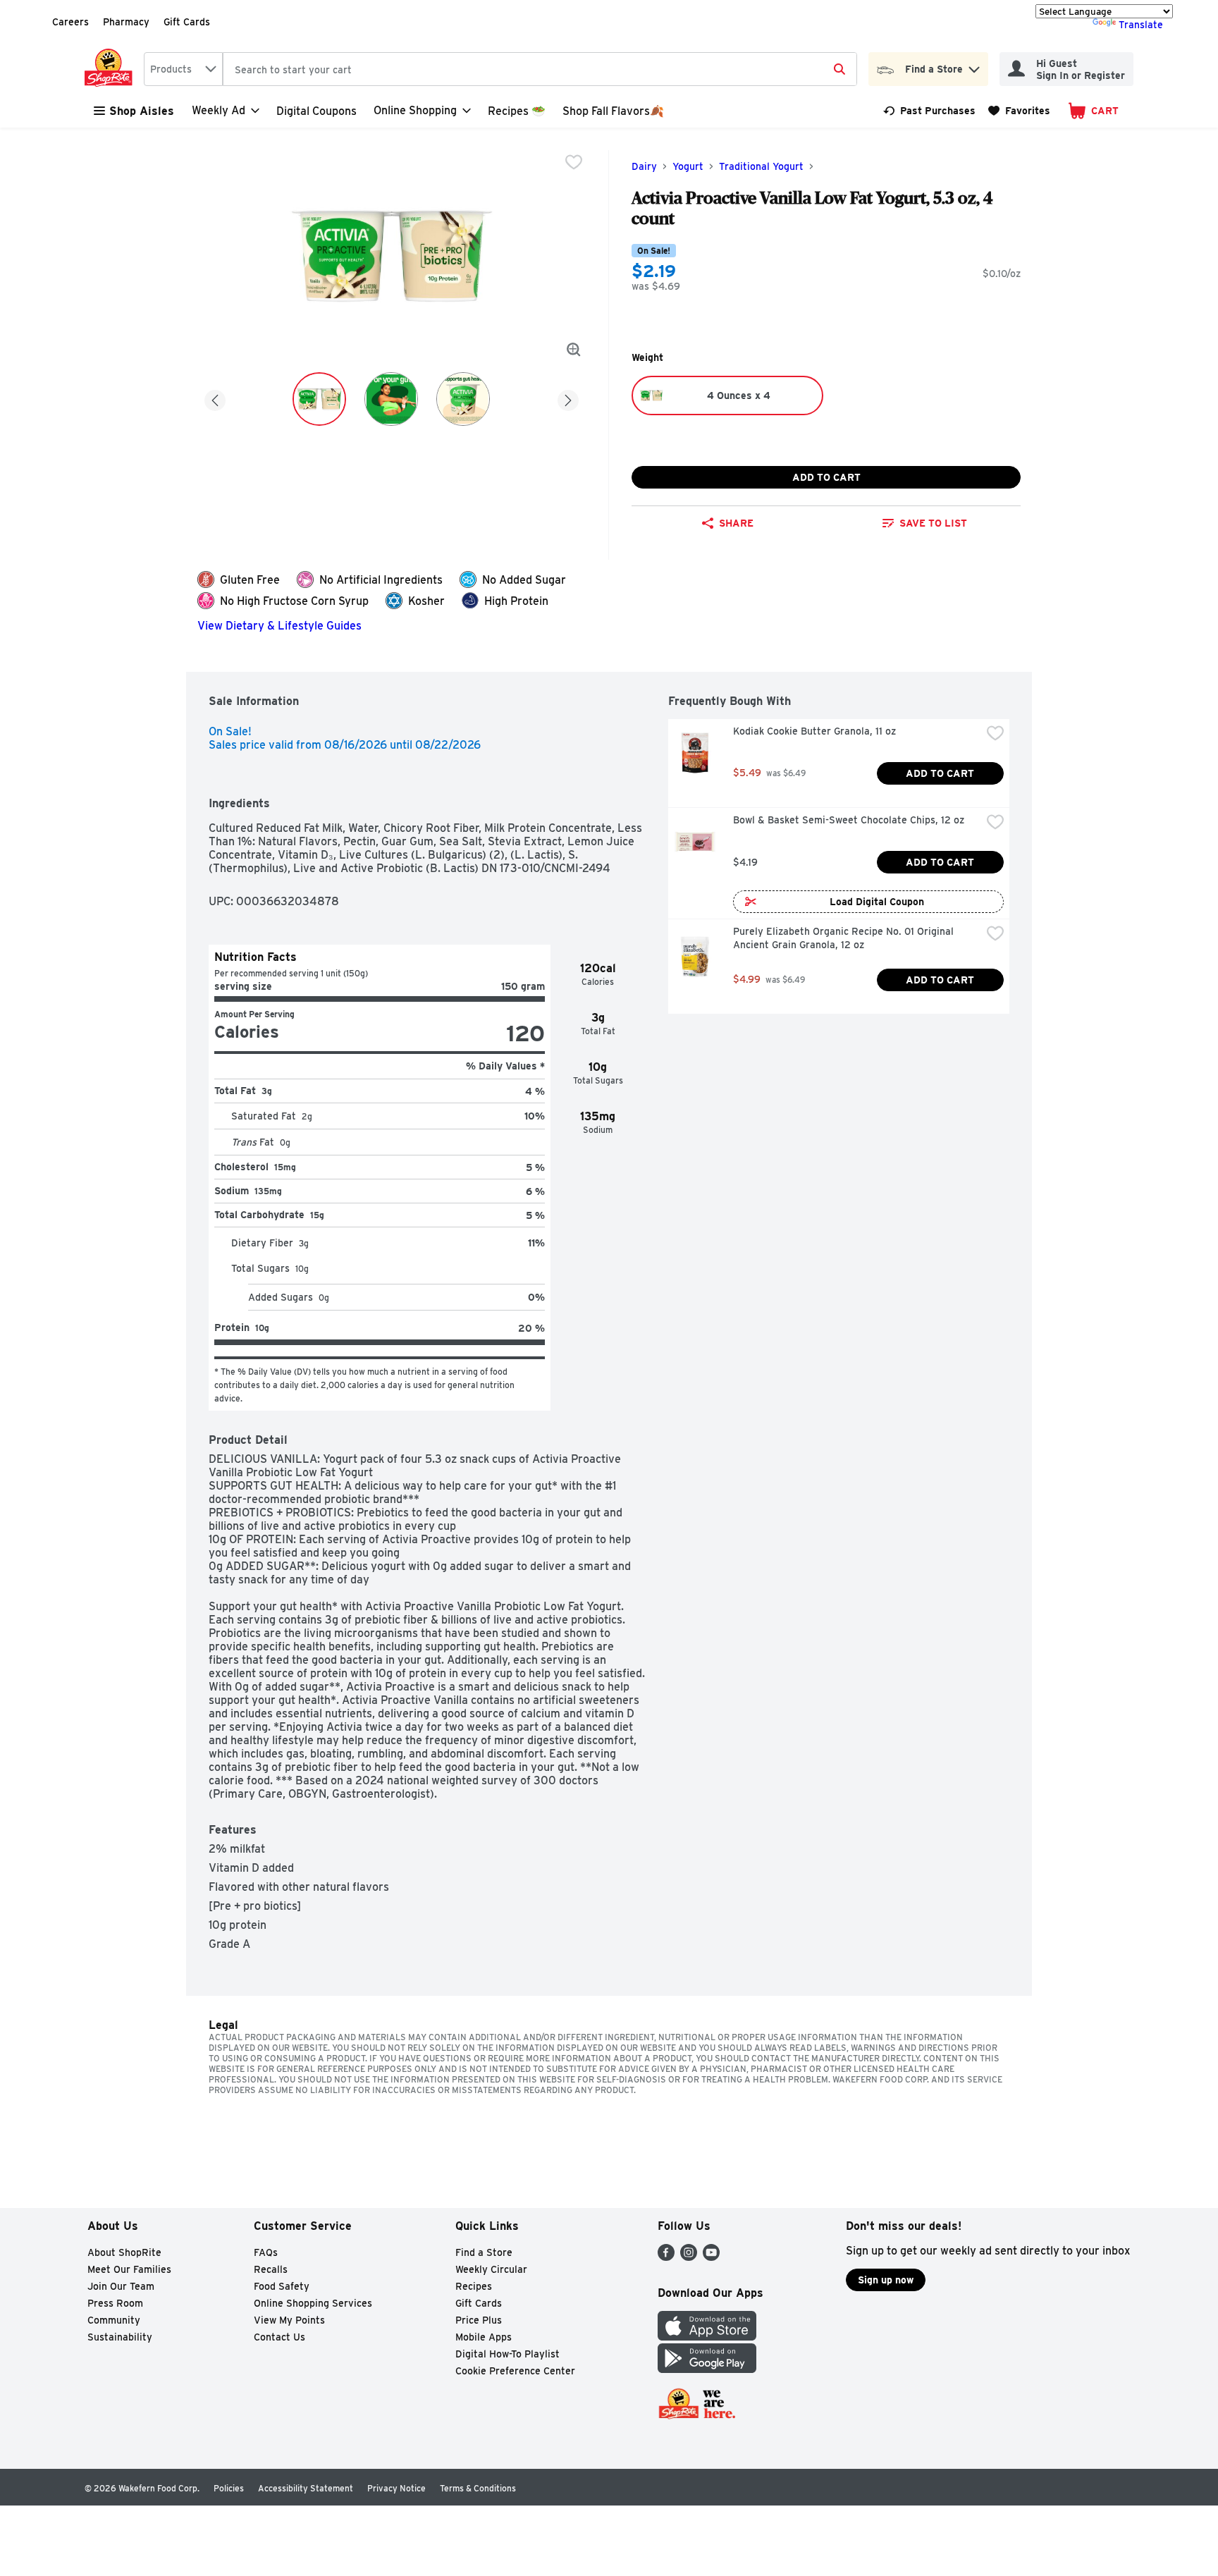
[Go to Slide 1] (319, 399)
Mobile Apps (484, 2337)
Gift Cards (187, 22)
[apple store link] (707, 2337)
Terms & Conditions (478, 2488)
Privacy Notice (396, 2488)
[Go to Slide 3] (463, 399)
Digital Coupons (316, 111)
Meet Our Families (129, 2269)
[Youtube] (711, 2257)
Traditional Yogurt (761, 166)
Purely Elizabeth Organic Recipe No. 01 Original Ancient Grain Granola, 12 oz (845, 938)
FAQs (266, 2252)
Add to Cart (826, 477)
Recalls (271, 2269)
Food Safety (282, 2286)
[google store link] (707, 2369)
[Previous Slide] (215, 398)
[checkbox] (574, 162)
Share (736, 523)
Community (114, 2320)
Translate (1141, 25)
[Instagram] (689, 2257)
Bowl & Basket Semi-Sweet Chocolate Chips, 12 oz (849, 820)
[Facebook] (666, 2257)
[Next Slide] (568, 398)
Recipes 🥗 (517, 111)
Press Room (115, 2303)
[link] (929, 111)
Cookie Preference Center (515, 2371)
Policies (229, 2488)
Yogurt (688, 166)
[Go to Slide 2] (391, 399)
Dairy (644, 166)
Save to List (933, 523)
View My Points (289, 2320)
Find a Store (484, 2252)
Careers (70, 22)
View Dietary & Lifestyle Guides (279, 626)
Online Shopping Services (313, 2303)
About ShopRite (124, 2252)
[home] (111, 69)
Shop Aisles (142, 111)
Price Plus (479, 2320)
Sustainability (120, 2337)
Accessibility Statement (306, 2488)
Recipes (474, 2286)
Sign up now (886, 2280)
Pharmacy (126, 22)
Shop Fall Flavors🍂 (613, 111)
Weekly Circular (491, 2269)
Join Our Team (121, 2286)
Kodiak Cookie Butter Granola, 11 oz (814, 731)
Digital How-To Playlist (508, 2354)
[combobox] (183, 69)
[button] (974, 66)
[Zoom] (574, 350)
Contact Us (279, 2337)
